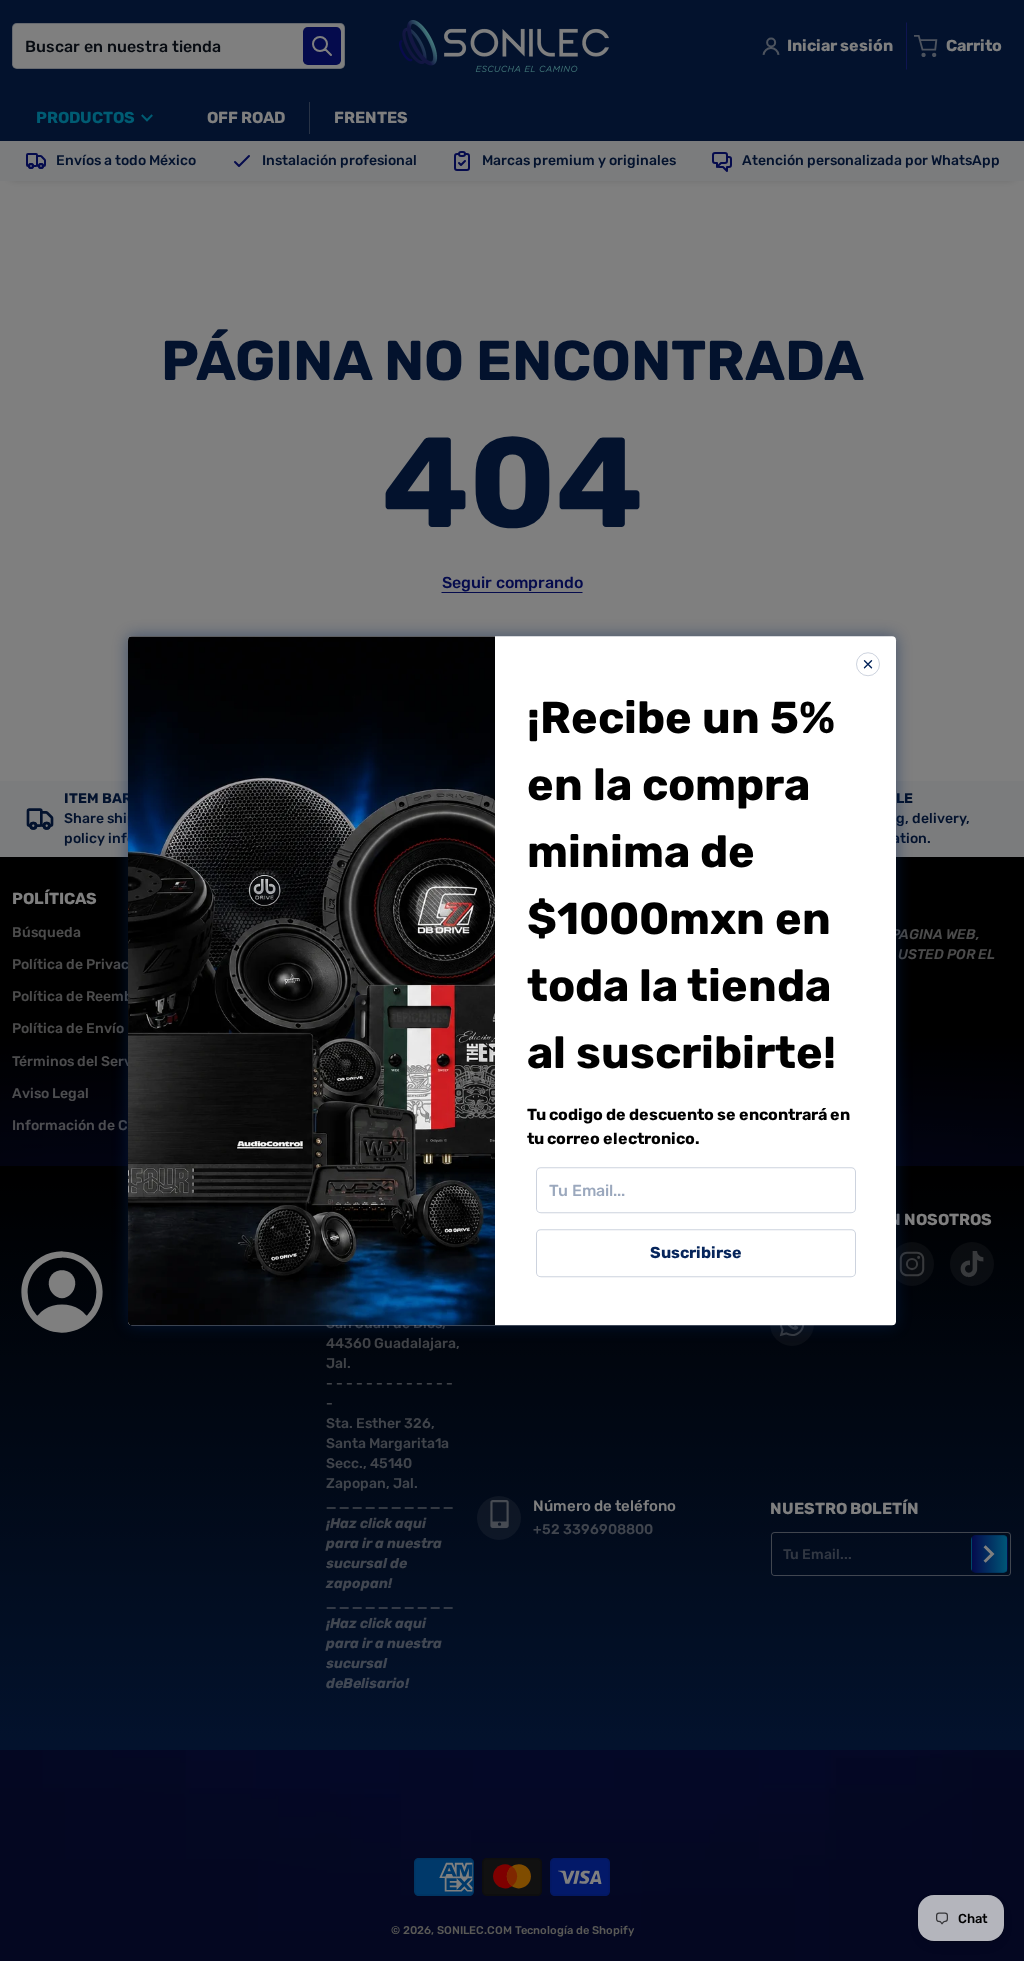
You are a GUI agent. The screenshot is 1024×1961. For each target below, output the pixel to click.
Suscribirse (696, 1252)
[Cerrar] (868, 664)
